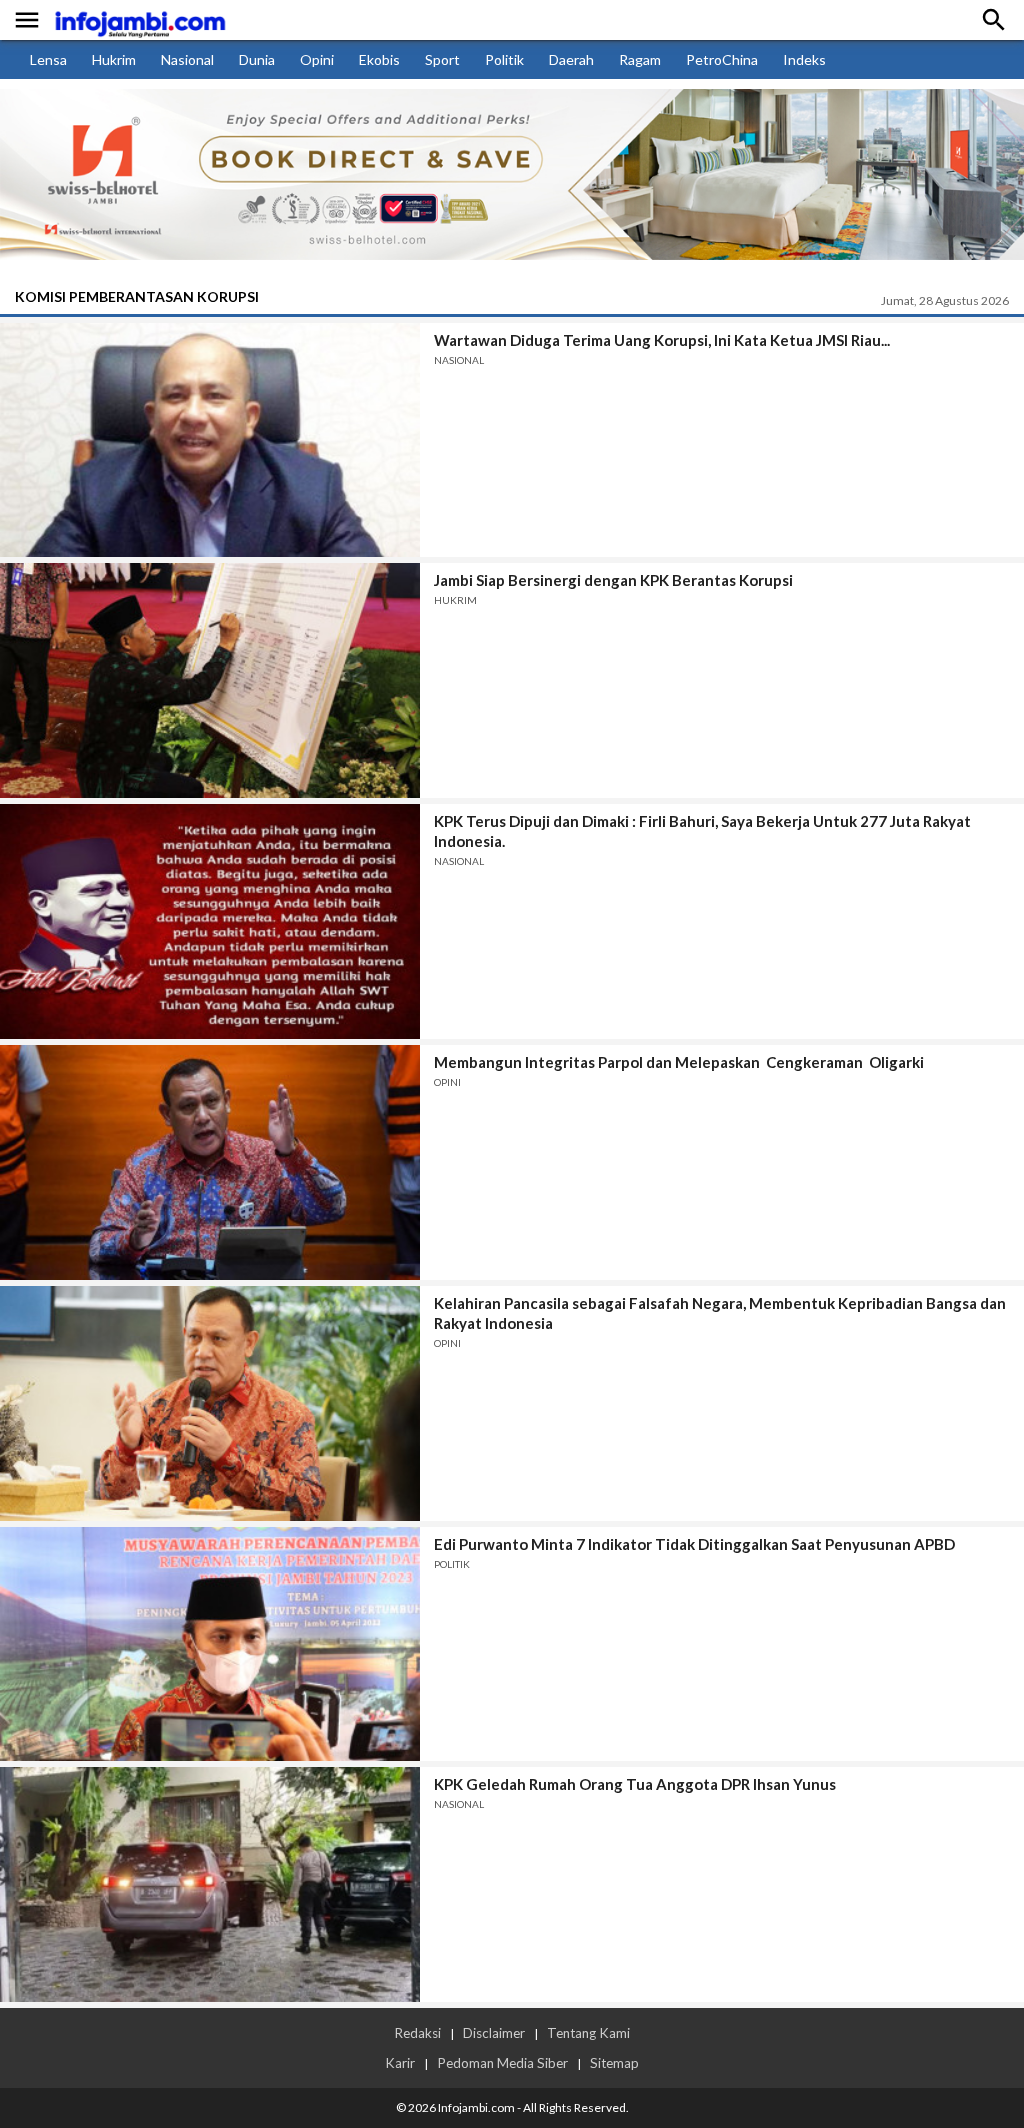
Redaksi (417, 2033)
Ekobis (379, 59)
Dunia (257, 59)
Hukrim (114, 59)
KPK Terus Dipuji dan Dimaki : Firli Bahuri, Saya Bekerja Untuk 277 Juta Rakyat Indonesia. (702, 831)
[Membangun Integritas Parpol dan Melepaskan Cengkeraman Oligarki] (210, 1162)
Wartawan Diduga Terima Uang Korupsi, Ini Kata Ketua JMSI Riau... (662, 340)
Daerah (571, 59)
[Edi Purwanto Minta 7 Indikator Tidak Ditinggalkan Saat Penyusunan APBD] (210, 1644)
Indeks (804, 59)
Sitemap (614, 2063)
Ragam (640, 59)
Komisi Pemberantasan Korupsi (137, 296)
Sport (442, 59)
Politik (504, 59)
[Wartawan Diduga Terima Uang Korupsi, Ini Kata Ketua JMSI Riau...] (210, 440)
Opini (317, 59)
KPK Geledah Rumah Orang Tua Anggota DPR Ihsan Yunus (635, 1784)
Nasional (187, 59)
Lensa (48, 59)
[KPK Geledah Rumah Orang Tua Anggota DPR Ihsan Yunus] (210, 1884)
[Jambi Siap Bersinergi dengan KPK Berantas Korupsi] (210, 680)
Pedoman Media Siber (502, 2063)
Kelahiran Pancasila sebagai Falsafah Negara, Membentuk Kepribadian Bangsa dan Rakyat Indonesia (720, 1313)
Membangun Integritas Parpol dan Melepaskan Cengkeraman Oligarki (679, 1062)
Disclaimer (494, 2033)
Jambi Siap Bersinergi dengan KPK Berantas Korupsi (613, 580)
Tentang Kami (588, 2033)
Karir (400, 2063)
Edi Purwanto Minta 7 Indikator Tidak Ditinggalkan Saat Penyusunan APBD (694, 1544)
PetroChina (722, 59)
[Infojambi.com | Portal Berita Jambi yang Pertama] (140, 20)
